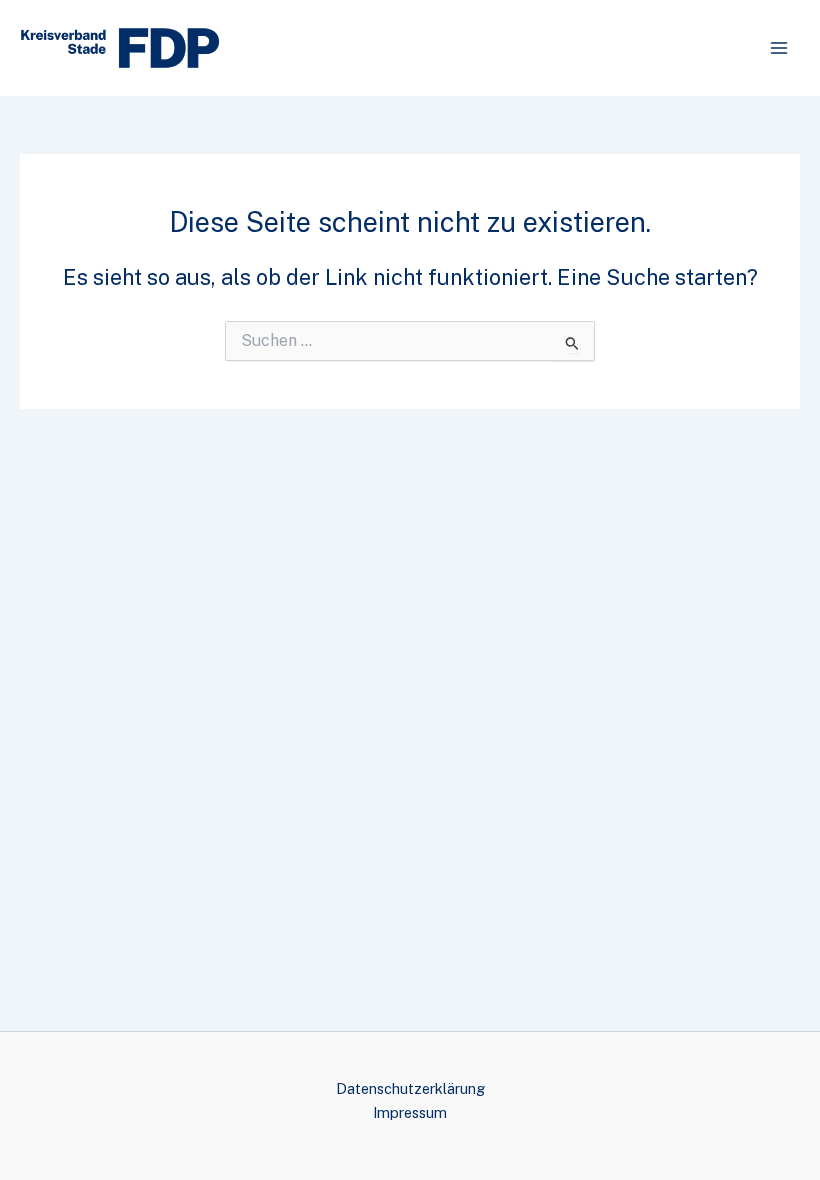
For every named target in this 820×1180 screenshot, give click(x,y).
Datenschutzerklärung (410, 1088)
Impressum (410, 1112)
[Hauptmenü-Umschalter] (779, 48)
